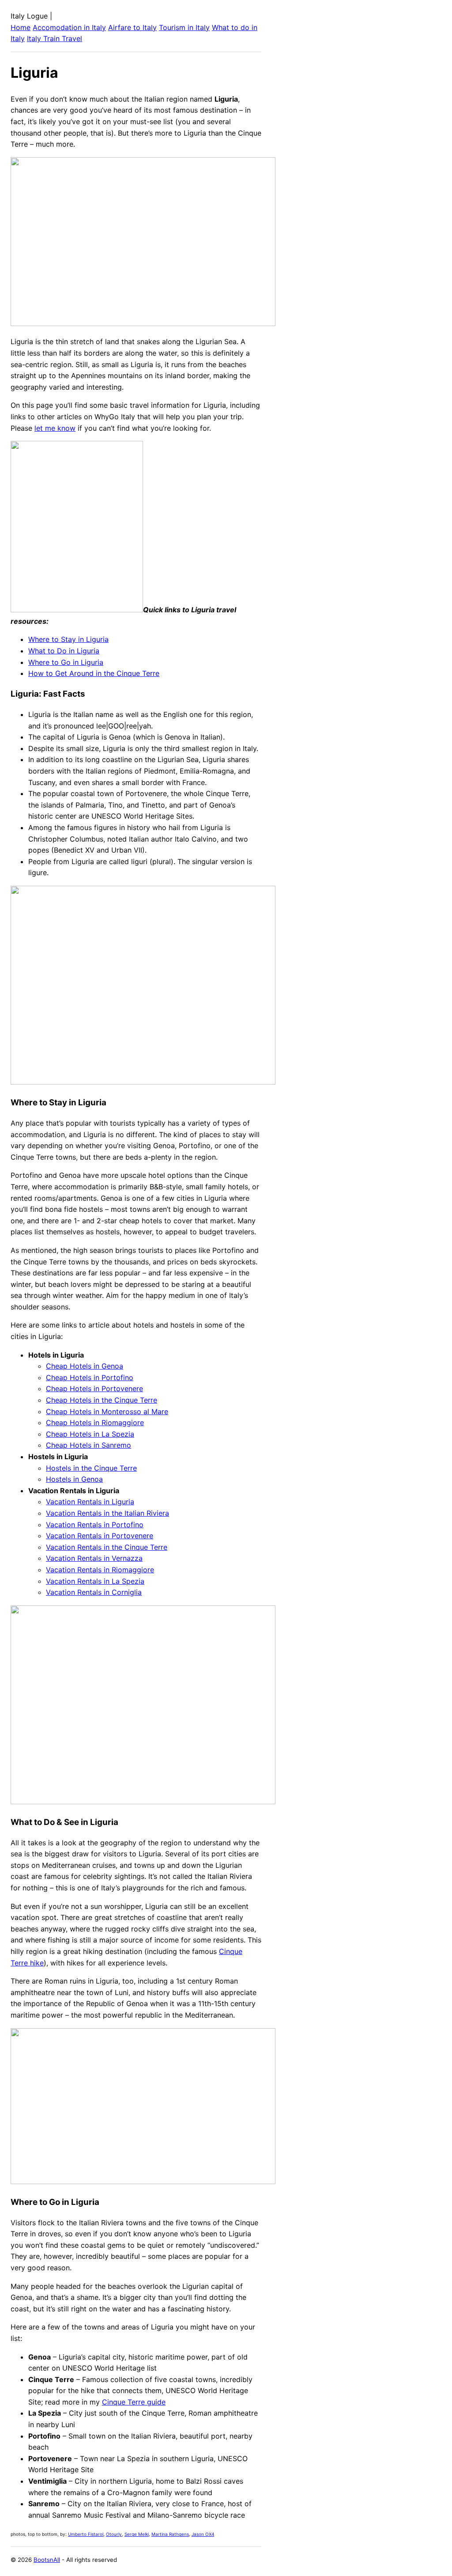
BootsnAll (47, 2560)
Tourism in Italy (184, 27)
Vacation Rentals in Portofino (95, 1525)
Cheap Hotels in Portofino (90, 1377)
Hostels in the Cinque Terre (91, 1468)
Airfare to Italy (132, 27)
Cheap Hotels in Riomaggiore (95, 1423)
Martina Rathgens (170, 2534)
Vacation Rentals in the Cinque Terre (107, 1547)
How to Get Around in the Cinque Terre (94, 673)
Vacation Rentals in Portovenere (100, 1536)
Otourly (114, 2534)
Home (21, 27)
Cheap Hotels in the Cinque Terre (102, 1400)
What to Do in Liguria (64, 651)
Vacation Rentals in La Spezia (95, 1581)
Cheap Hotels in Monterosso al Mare (107, 1411)
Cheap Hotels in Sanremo (89, 1445)
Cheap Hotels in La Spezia (90, 1434)
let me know (55, 428)
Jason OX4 (203, 2534)
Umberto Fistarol (86, 2534)
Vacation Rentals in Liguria (90, 1502)
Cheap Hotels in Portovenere (94, 1389)
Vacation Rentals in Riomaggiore (100, 1570)
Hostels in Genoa (74, 1479)
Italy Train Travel (55, 38)
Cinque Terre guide (134, 2402)
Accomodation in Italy (69, 27)
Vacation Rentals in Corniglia (94, 1592)
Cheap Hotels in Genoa (85, 1366)
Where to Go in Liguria (66, 662)
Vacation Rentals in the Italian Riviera (107, 1513)
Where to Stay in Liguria (68, 639)
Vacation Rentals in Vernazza (94, 1558)
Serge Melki (137, 2534)
